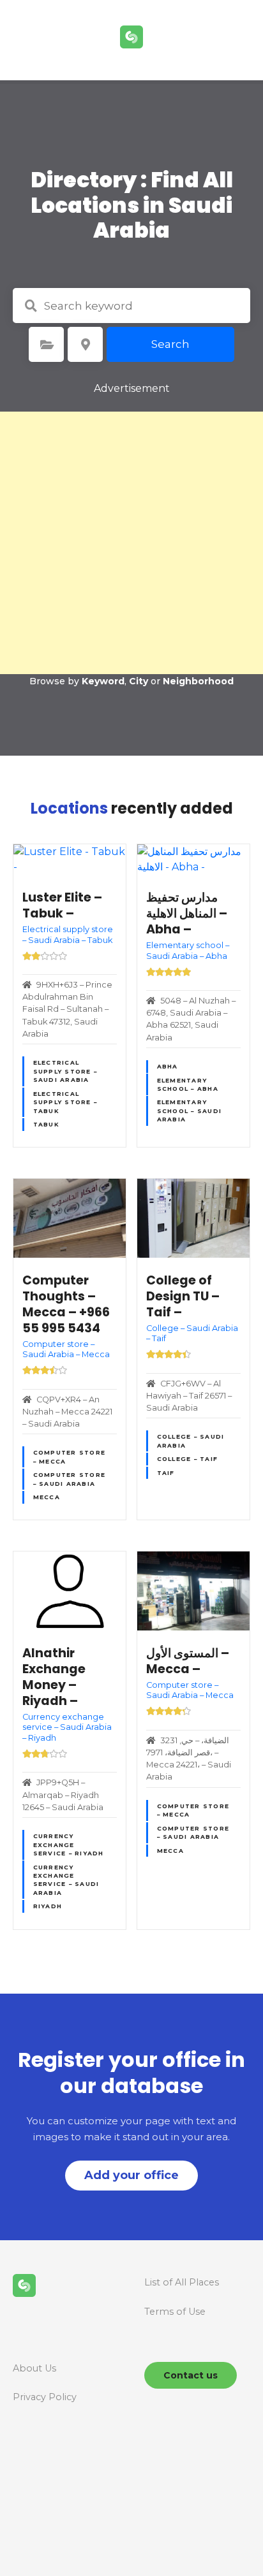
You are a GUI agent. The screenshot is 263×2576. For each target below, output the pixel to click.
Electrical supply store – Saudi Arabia (65, 1071)
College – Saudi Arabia (191, 1441)
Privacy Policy (45, 2397)
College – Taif (188, 1459)
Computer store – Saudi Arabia (70, 1479)
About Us (34, 2368)
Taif (166, 1473)
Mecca (47, 1497)
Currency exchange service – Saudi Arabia (66, 1880)
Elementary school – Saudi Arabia (190, 1111)
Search (170, 344)
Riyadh (48, 1906)
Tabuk (46, 1124)
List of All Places (182, 2282)
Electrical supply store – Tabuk (65, 1102)
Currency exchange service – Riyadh (69, 1845)
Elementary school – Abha (188, 1084)
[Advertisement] (131, 543)
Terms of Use (175, 2312)
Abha (168, 1066)
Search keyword (31, 306)
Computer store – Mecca (70, 1457)
